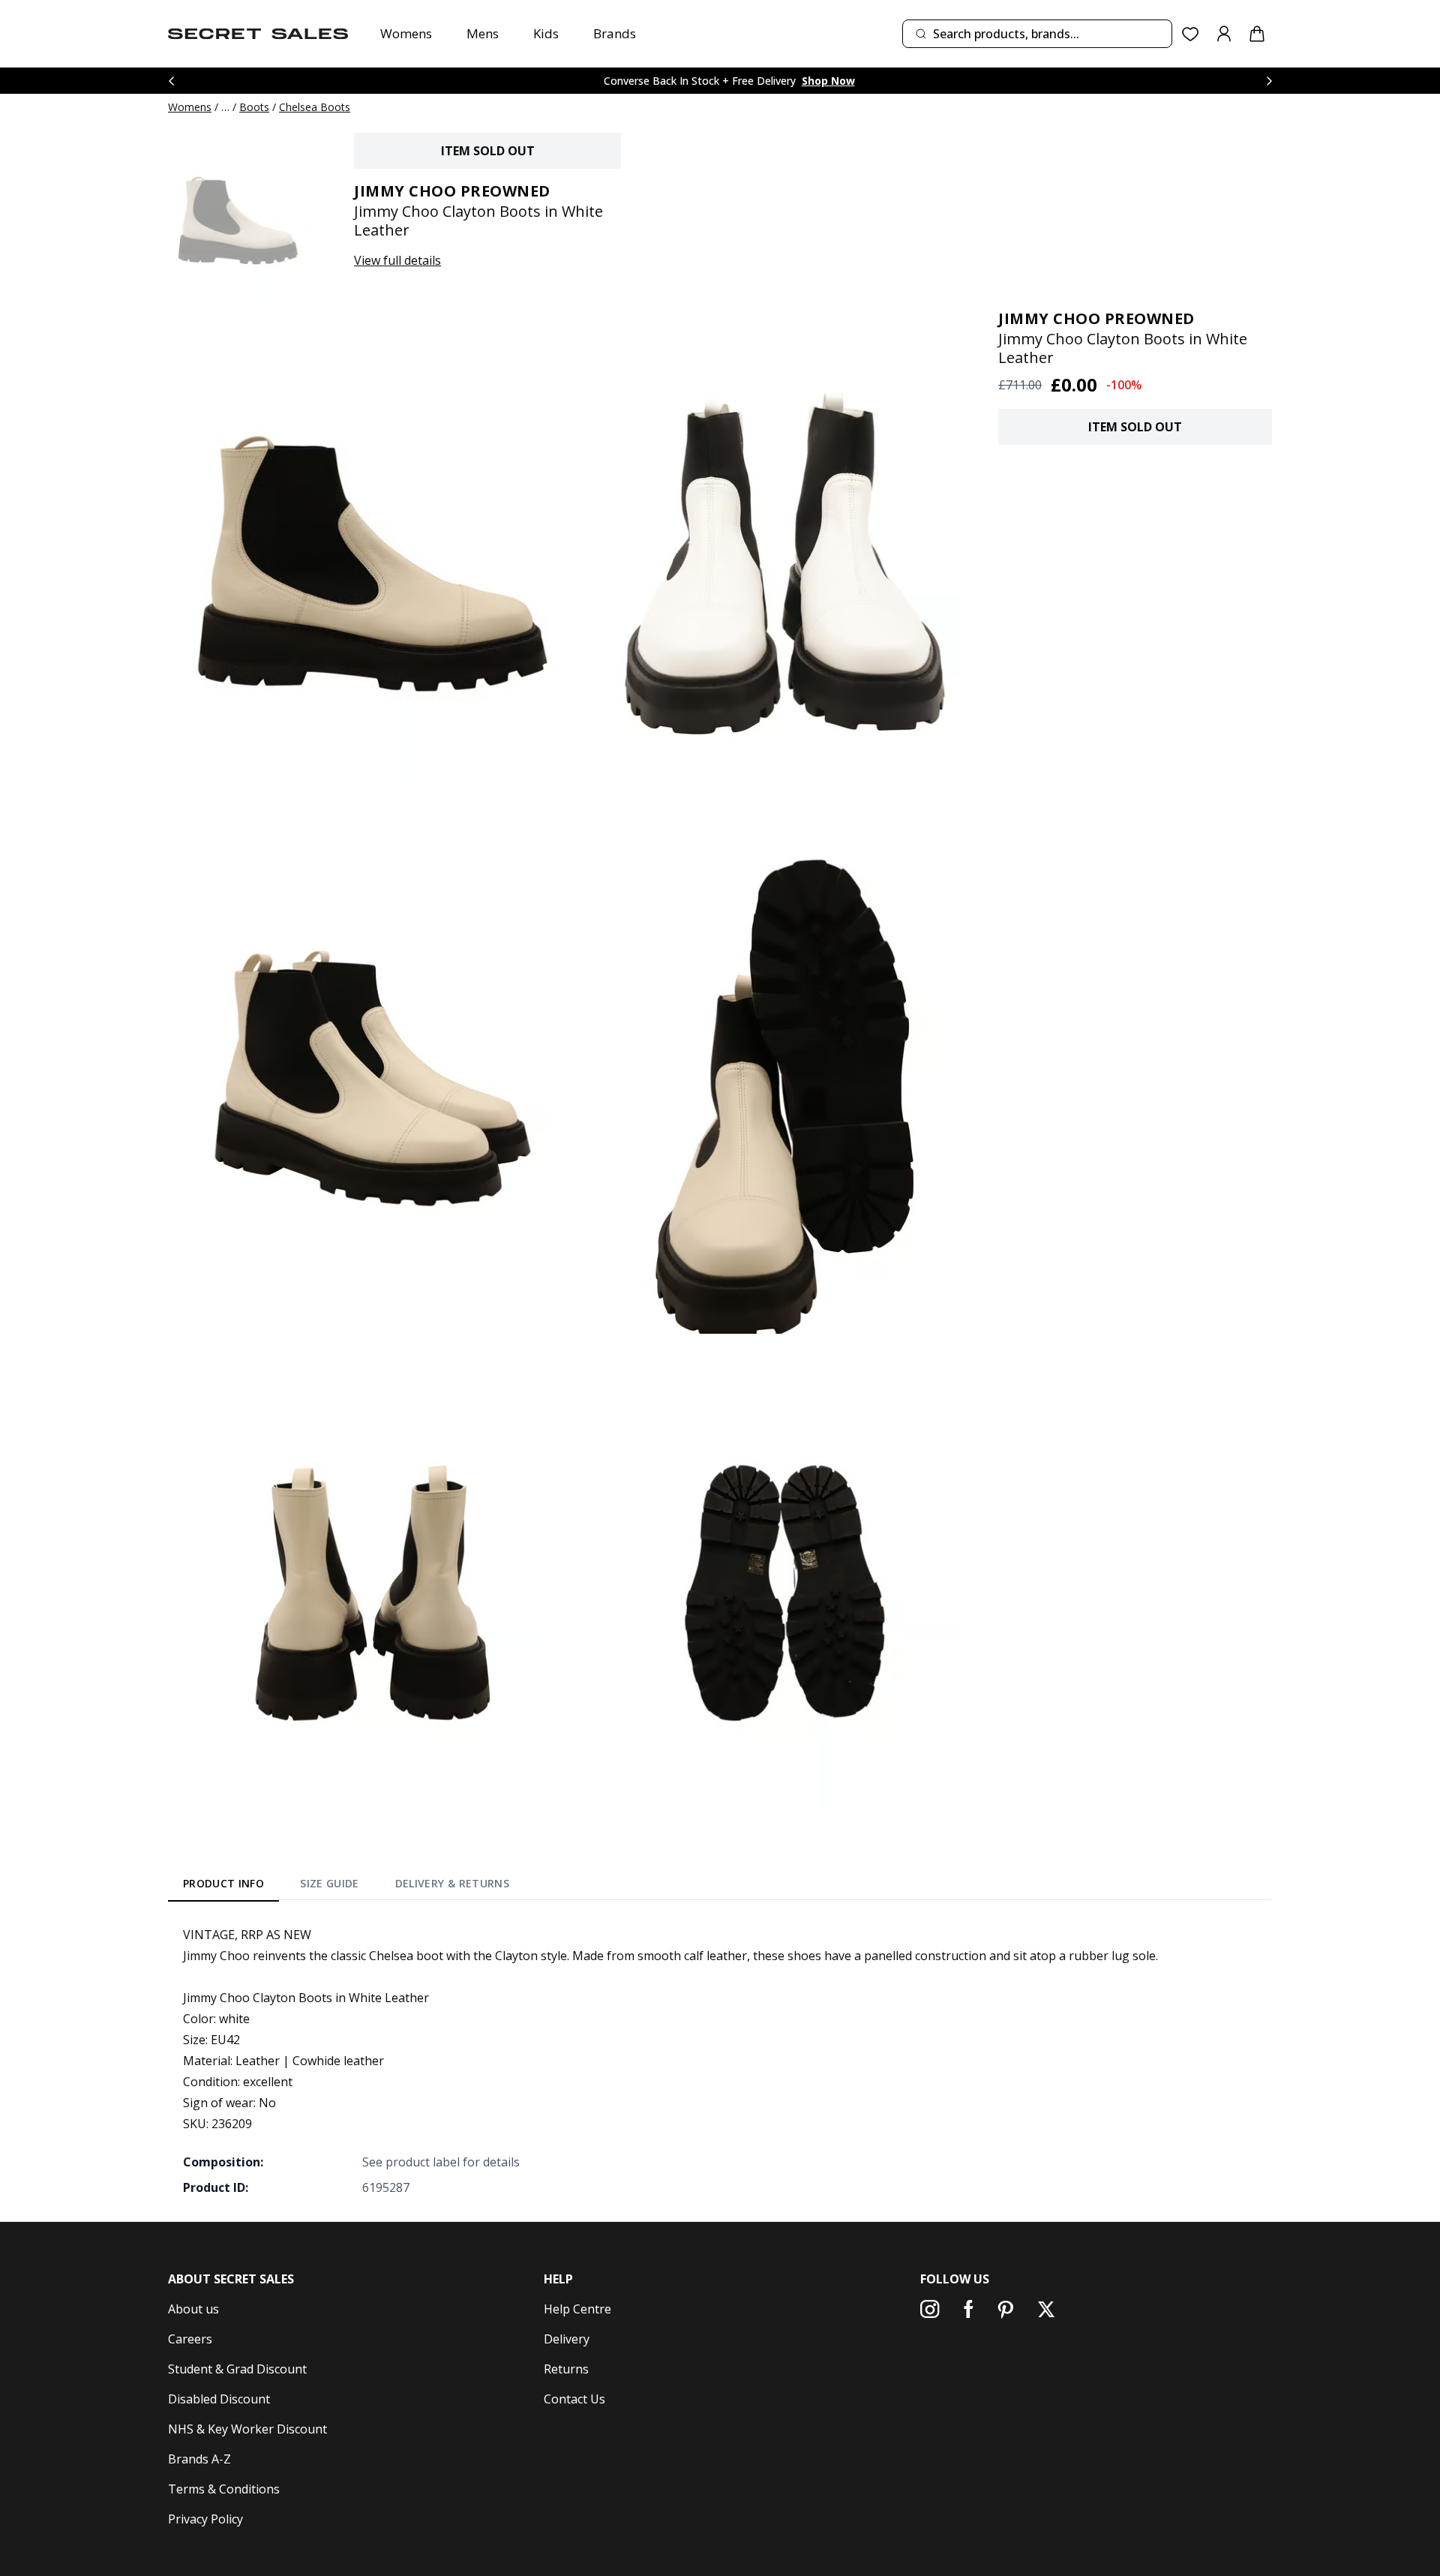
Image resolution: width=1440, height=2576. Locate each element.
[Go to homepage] (258, 34)
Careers (190, 2339)
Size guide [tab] (330, 1883)
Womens (406, 33)
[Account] (1224, 34)
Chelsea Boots (315, 107)
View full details (397, 260)
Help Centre (577, 2309)
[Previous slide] (171, 81)
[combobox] (1037, 34)
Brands (615, 33)
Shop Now (828, 81)
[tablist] (346, 1886)
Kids (546, 33)
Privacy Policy (205, 2519)
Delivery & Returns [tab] (452, 1883)
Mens (483, 33)
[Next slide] (1269, 81)
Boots (254, 107)
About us (193, 2309)
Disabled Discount (219, 2399)
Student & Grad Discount (237, 2369)
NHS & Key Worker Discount (247, 2429)
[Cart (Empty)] (1257, 34)
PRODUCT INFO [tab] (223, 1883)
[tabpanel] (720, 2061)
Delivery (567, 2339)
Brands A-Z (199, 2459)
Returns (566, 2369)
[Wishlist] (1191, 34)
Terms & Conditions (224, 2489)
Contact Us (574, 2399)
